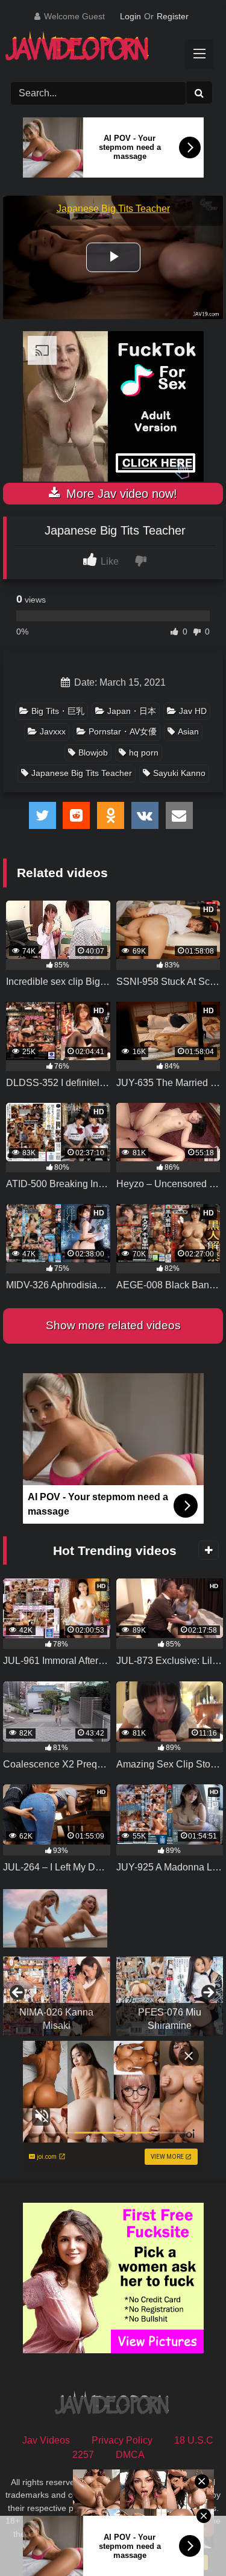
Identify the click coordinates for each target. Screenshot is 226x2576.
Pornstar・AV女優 (123, 731)
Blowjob (93, 753)
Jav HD (193, 711)
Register (173, 16)
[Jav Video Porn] (102, 50)
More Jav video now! (120, 494)
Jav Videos (46, 2440)
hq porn (144, 753)
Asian (188, 731)
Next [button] (208, 1993)
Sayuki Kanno (179, 773)
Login (130, 16)
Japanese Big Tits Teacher (82, 773)
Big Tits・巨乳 (58, 711)
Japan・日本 (132, 711)
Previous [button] (18, 1993)
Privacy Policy (122, 2440)
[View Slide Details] (57, 1996)
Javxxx (53, 731)
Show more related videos (113, 1325)
